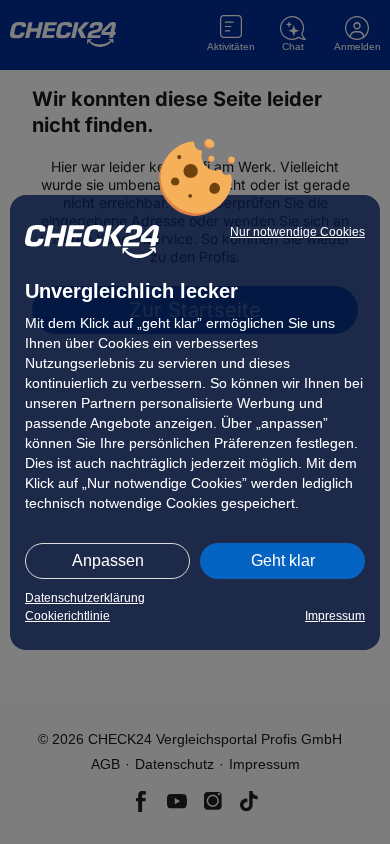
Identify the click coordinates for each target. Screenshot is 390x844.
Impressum (335, 616)
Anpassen (108, 560)
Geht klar (283, 560)
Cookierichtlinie (67, 616)
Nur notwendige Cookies (297, 232)
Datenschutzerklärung (85, 598)
